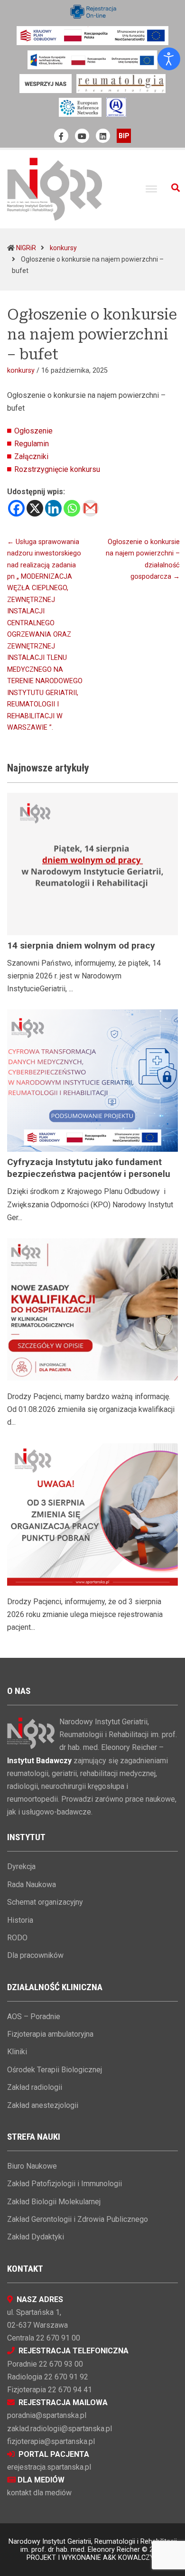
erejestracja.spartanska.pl (49, 2467)
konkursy (63, 248)
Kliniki (17, 2052)
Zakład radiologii (35, 2087)
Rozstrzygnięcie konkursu (57, 469)
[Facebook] (16, 508)
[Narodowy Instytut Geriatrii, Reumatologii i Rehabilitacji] (55, 189)
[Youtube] (82, 136)
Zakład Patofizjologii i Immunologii (65, 2184)
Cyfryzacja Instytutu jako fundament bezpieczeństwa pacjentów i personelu (89, 1168)
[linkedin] (103, 136)
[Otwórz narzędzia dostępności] (169, 59)
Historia (20, 1920)
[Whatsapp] (72, 508)
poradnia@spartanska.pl (47, 2415)
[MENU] (151, 189)
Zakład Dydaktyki (36, 2237)
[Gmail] (90, 508)
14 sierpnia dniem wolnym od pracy (81, 945)
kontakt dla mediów (39, 2493)
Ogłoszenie (33, 431)
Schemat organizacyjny (45, 1902)
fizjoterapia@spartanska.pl (51, 2441)
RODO (17, 1938)
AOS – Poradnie (34, 2017)
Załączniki (31, 456)
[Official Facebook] (61, 136)
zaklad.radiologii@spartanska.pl (60, 2429)
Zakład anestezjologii (43, 2105)
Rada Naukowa (32, 1885)
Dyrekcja (21, 1866)
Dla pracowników (35, 1955)
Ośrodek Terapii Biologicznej (55, 2070)
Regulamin (32, 444)
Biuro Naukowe (32, 2166)
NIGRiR (26, 248)
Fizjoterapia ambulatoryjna (50, 2034)
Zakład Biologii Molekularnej (54, 2202)
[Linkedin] (53, 508)
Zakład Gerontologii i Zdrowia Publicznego (78, 2219)
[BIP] (124, 136)
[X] (35, 508)
